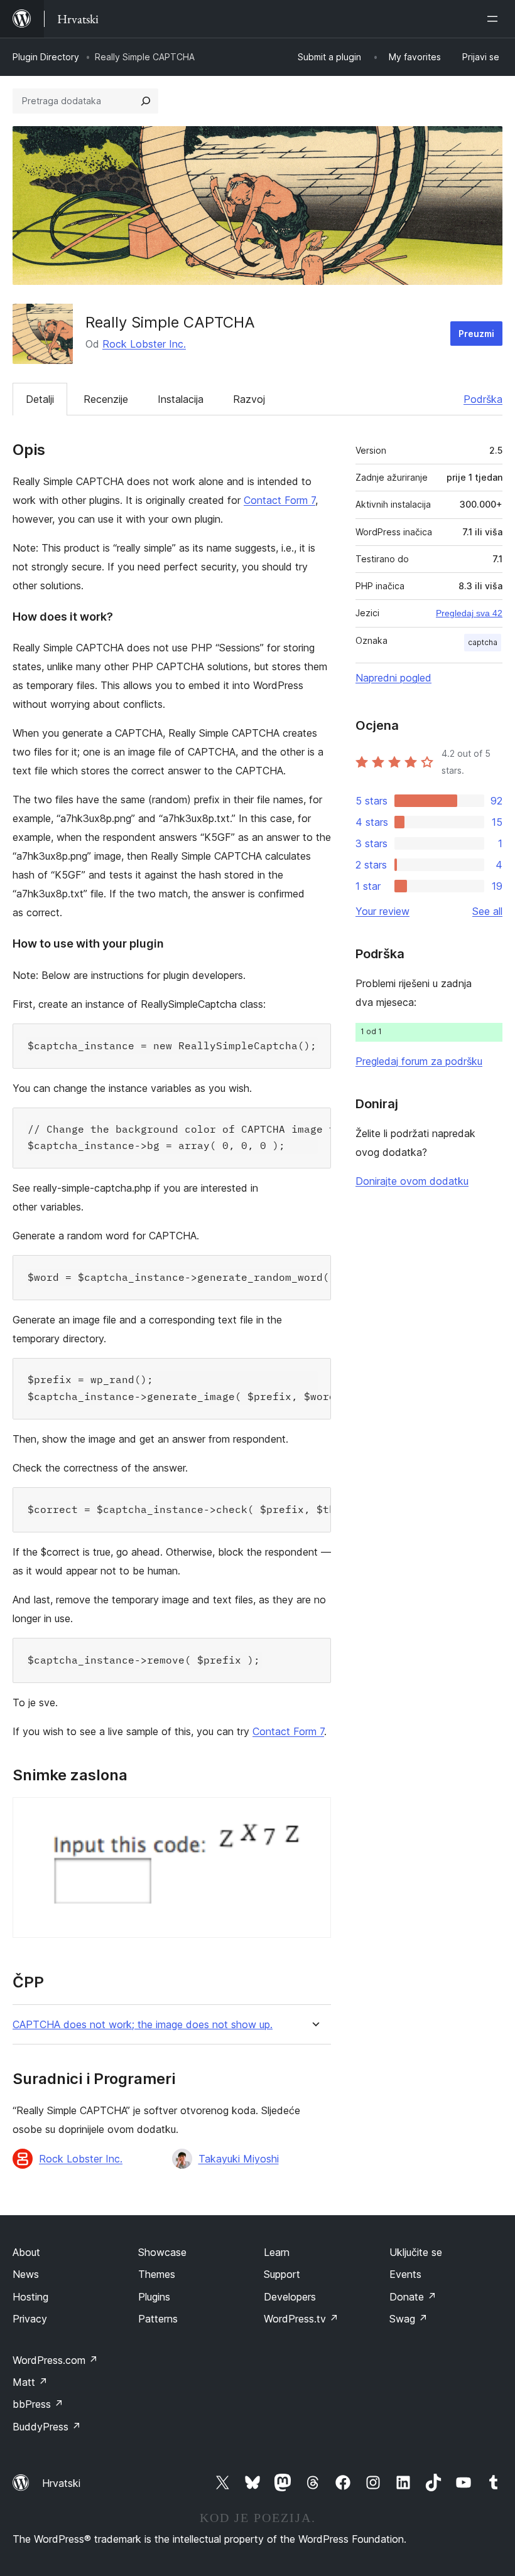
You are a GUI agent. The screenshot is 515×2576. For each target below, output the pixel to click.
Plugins (154, 2297)
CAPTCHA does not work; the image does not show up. (143, 2025)
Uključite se (416, 2252)
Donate (413, 2297)
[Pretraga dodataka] (146, 101)
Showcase (162, 2252)
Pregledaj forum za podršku (419, 1061)
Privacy (30, 2319)
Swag (409, 2319)
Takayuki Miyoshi (239, 2159)
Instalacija (181, 399)
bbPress (38, 2404)
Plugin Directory (46, 57)
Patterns (158, 2319)
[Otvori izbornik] (495, 19)
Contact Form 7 (279, 500)
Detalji (40, 399)
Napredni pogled (393, 678)
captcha (483, 642)
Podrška (483, 399)
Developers (290, 2297)
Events (405, 2274)
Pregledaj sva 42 (469, 613)
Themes (157, 2274)
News (26, 2274)
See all (487, 911)
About (26, 2252)
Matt (30, 2382)
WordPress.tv (301, 2319)
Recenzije (106, 399)
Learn (277, 2252)
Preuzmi (476, 334)
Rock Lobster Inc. (144, 344)
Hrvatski (61, 2483)
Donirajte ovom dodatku (412, 1181)
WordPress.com (55, 2360)
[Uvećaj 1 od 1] (314, 1814)
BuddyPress (47, 2427)
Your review (382, 911)
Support (282, 2274)
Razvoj (249, 399)
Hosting (30, 2297)
